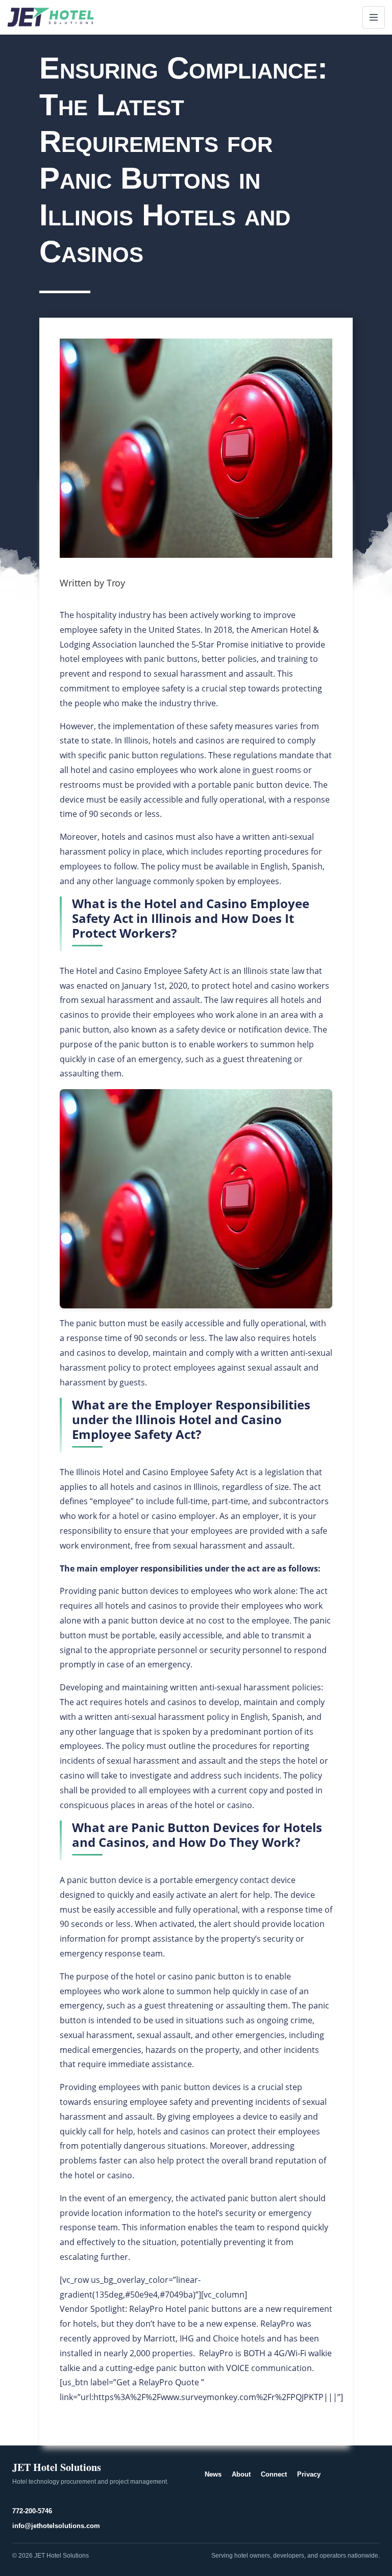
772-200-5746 (32, 2511)
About (241, 2474)
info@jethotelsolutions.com (56, 2526)
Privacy (309, 2474)
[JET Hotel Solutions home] (51, 17)
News (213, 2474)
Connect (274, 2474)
